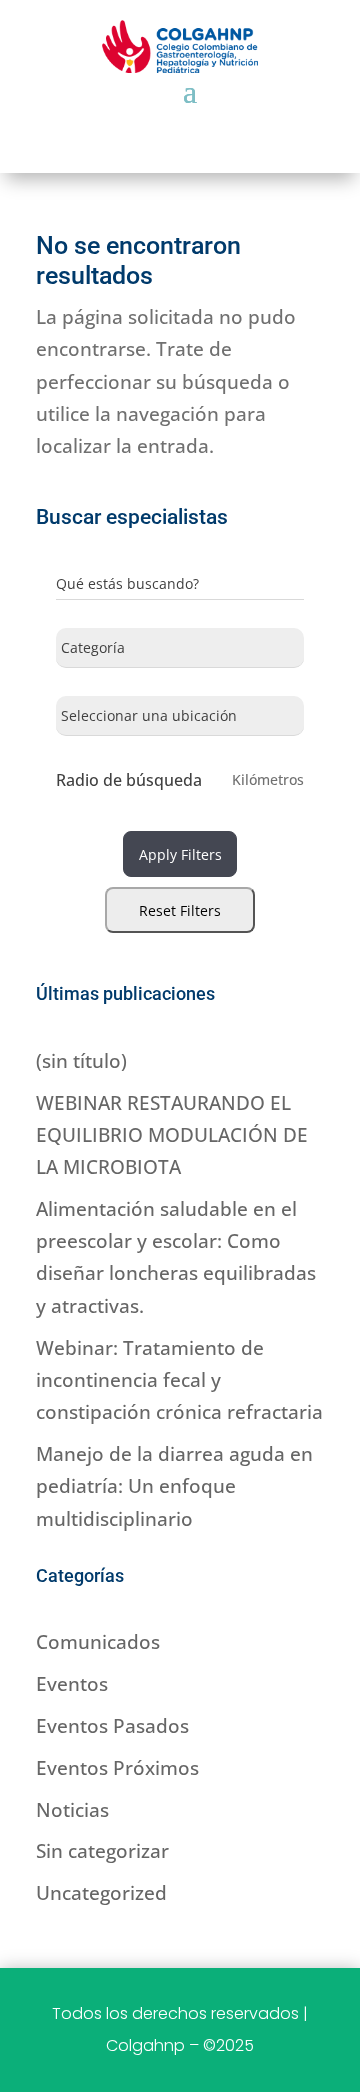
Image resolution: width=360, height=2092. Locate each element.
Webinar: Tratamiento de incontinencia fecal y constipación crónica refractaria (179, 1380)
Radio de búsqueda (129, 780)
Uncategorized (101, 1893)
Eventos (72, 1684)
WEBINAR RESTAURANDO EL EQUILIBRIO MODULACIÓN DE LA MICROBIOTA (172, 1135)
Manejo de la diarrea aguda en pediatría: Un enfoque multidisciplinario (174, 1486)
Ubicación (89, 719)
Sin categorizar (102, 1851)
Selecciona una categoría (139, 651)
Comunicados (98, 1642)
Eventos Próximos (117, 1768)
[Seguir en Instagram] (180, 115)
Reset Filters (180, 910)
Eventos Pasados (112, 1726)
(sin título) (81, 1061)
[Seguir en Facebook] (132, 115)
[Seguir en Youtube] (228, 115)
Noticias (72, 1810)
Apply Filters (180, 854)
